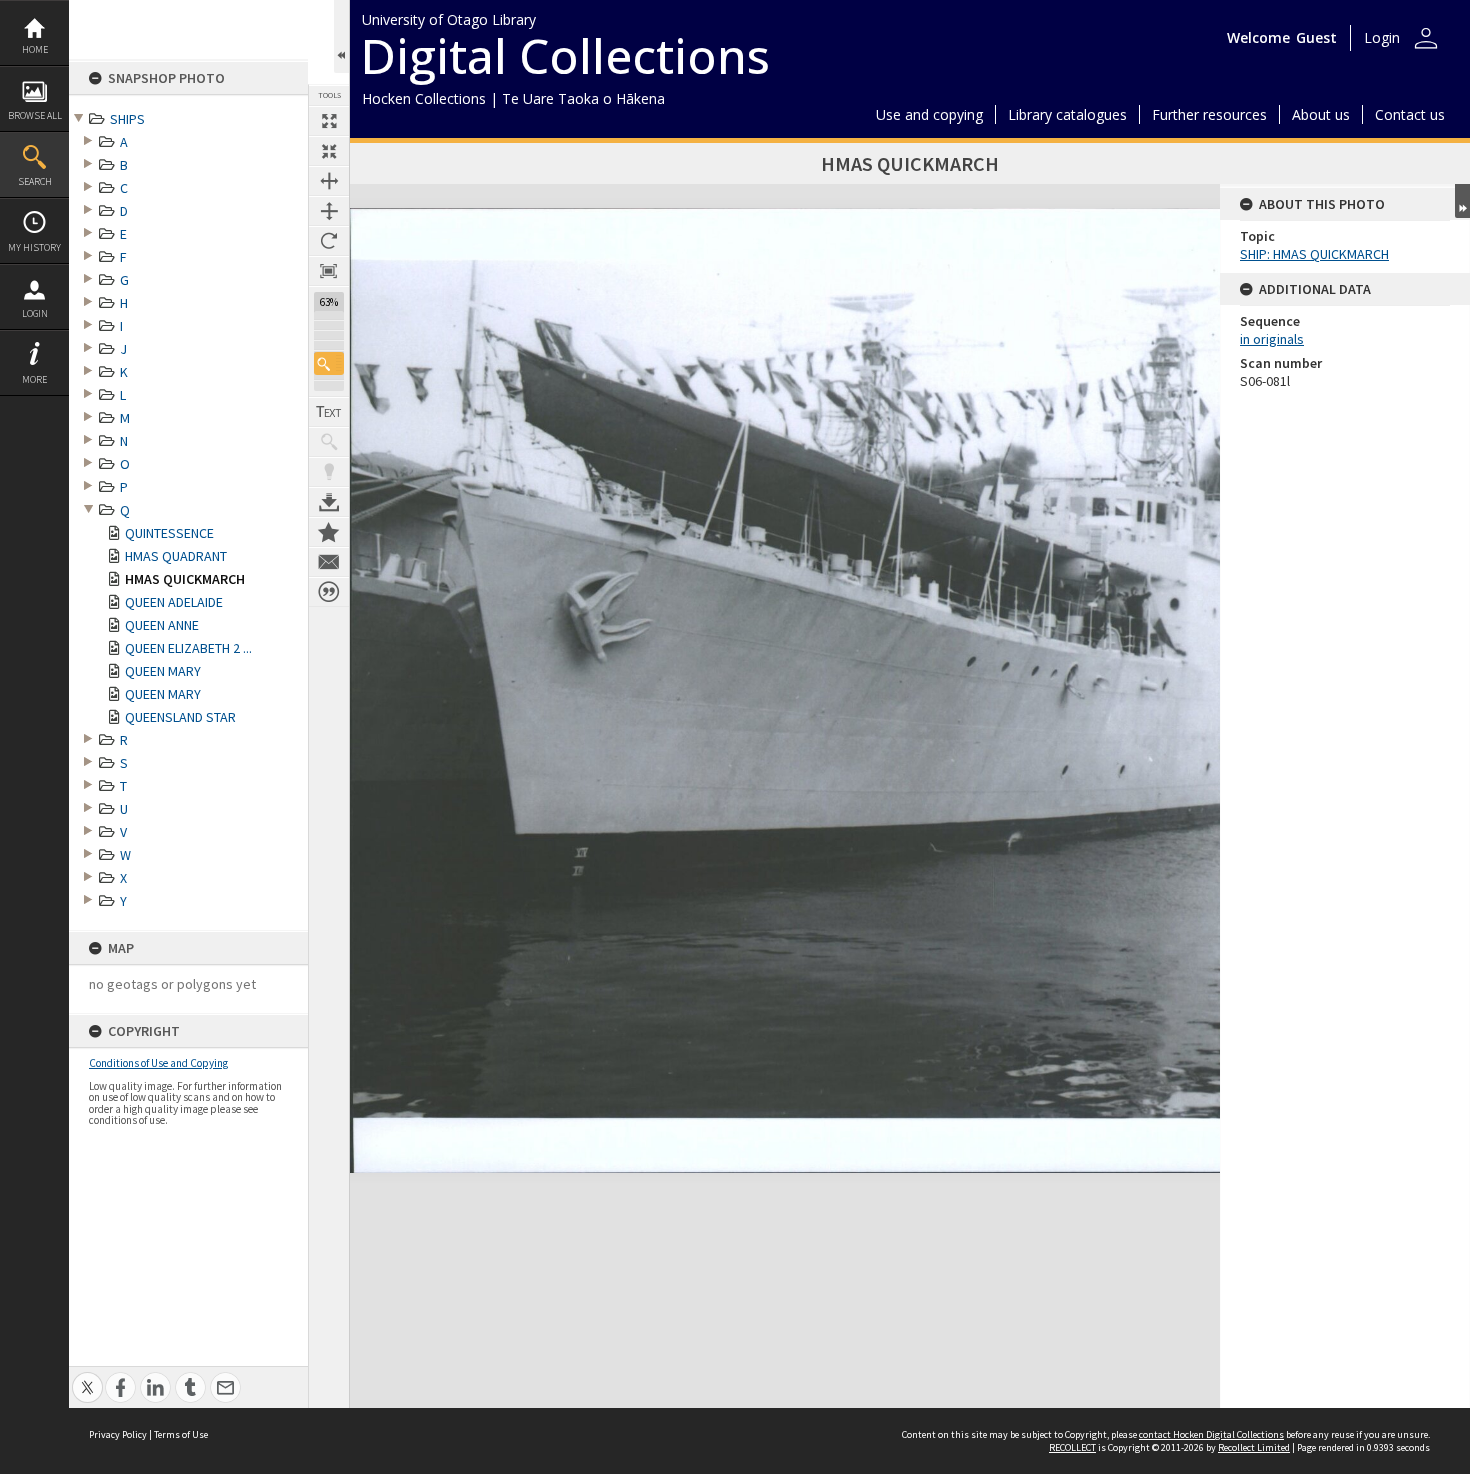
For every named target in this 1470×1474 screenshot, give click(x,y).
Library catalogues (1067, 114)
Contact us (1410, 114)
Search (35, 181)
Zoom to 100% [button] (329, 271)
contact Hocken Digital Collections (1211, 1434)
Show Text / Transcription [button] (329, 412)
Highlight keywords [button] (329, 472)
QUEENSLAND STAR (180, 717)
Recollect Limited (1254, 1447)
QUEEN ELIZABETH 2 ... (188, 648)
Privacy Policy (118, 1434)
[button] (329, 363)
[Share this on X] (87, 1376)
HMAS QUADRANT (176, 556)
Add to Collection (329, 532)
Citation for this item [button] (329, 592)
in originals (1272, 339)
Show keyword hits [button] (329, 442)
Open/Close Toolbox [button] (341, 36)
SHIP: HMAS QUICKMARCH (1314, 254)
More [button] (34, 379)
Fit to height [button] (329, 211)
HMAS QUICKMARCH (185, 579)
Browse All (35, 115)
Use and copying (929, 114)
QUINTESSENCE (169, 533)
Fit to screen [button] (329, 151)
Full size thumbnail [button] (329, 121)
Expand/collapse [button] (1462, 201)
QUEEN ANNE (162, 625)
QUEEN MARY (163, 671)
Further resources (1209, 114)
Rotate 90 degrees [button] (329, 241)
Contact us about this (329, 562)
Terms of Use (181, 1434)
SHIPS (127, 119)
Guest (1316, 37)
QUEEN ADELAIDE (174, 602)
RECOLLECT (1072, 1447)
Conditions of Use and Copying (158, 1063)
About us (1321, 114)
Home (35, 49)
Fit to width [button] (329, 181)
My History (34, 247)
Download (329, 502)
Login (35, 313)
